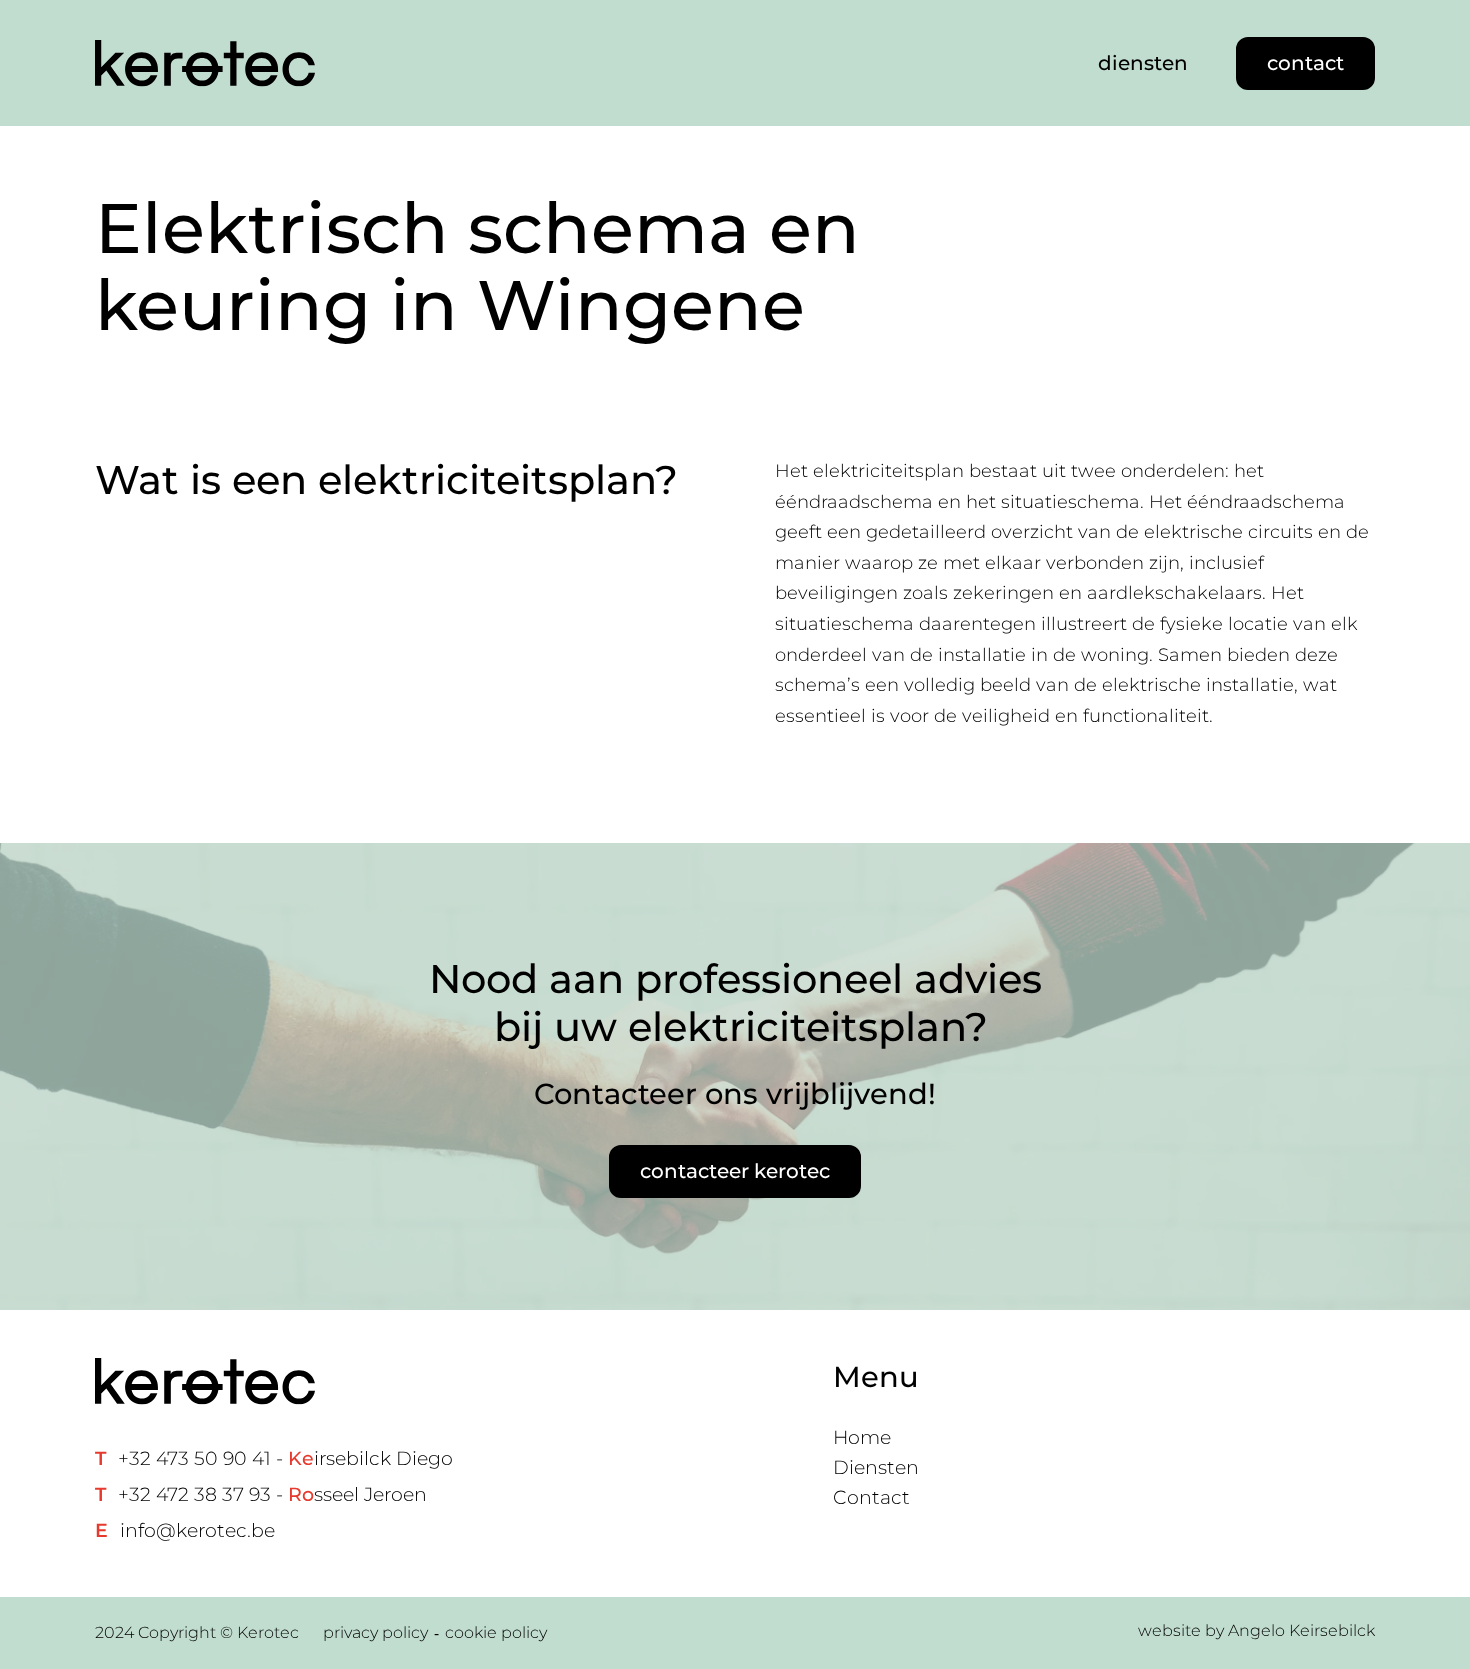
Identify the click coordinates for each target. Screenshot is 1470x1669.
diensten (1143, 63)
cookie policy (496, 1632)
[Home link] (205, 63)
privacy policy (375, 1632)
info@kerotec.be (197, 1530)
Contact (871, 1497)
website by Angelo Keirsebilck (1256, 1630)
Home (862, 1437)
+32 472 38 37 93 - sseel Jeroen (272, 1494)
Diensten (876, 1467)
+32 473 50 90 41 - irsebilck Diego (285, 1458)
